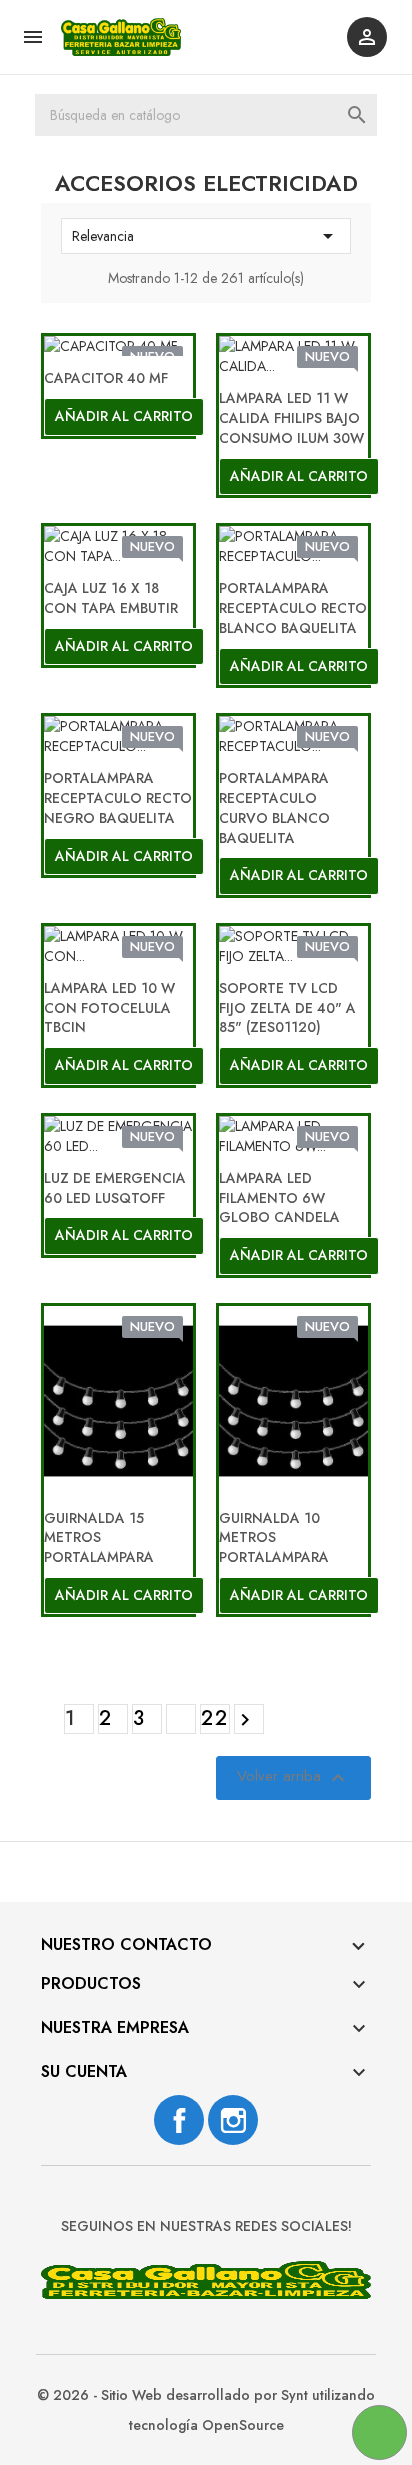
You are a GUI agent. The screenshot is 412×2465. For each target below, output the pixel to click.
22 (215, 1718)
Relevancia (206, 236)
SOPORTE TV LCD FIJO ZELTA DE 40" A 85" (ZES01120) (287, 1008)
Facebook (179, 2120)
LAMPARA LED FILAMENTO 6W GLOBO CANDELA (279, 1198)
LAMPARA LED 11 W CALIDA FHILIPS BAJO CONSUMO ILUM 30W (291, 418)
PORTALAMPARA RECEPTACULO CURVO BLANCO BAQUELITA (274, 807)
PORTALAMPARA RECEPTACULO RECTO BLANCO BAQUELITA (293, 608)
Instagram (233, 2120)
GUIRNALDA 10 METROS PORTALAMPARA (274, 1538)
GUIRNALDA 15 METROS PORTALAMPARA (99, 1538)
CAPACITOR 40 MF (106, 378)
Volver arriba (293, 1778)
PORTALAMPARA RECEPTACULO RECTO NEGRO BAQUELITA (118, 798)
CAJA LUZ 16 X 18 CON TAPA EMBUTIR (111, 598)
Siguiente (245, 1720)
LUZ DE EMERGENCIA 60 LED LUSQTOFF (115, 1188)
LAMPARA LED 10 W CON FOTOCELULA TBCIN (109, 1008)
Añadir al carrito (124, 416)
